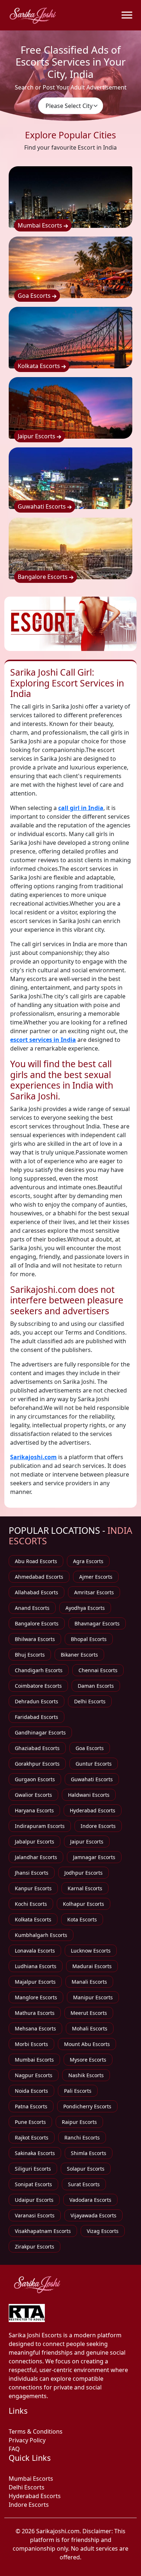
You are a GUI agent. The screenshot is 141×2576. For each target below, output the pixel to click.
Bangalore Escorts (43, 577)
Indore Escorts (98, 1826)
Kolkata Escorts (40, 366)
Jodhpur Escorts (84, 1873)
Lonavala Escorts (35, 1951)
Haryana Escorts (34, 1810)
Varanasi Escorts (35, 2215)
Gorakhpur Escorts (37, 1764)
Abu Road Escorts (36, 1561)
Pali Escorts (78, 2091)
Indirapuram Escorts (40, 1826)
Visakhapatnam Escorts (43, 2231)
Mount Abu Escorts (87, 2044)
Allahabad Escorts (37, 1592)
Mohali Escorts (90, 2028)
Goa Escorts (35, 296)
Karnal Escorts (85, 1888)
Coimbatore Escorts (38, 1686)
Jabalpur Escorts (35, 1842)
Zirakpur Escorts (35, 2247)
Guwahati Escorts (42, 506)
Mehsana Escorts (35, 2028)
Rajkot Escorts (32, 2137)
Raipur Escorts (79, 2122)
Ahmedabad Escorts (39, 1577)
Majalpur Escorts (35, 1982)
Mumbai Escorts (41, 225)
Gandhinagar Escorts (40, 1732)
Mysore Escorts (88, 2060)
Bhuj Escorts (30, 1655)
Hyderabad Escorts (93, 1810)
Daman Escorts (96, 1686)
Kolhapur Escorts (84, 1904)
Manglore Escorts (36, 1997)
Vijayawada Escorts (93, 2215)
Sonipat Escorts (33, 2184)
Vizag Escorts (103, 2231)
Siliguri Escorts (33, 2169)
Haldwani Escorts (89, 1795)
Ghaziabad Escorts (37, 1748)
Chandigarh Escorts (39, 1670)
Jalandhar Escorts (36, 1857)
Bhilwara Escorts (35, 1639)
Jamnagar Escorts (94, 1857)
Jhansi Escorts (32, 1873)
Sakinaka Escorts (35, 2153)
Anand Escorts (32, 1608)
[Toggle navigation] (127, 15)
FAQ (14, 2449)
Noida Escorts (31, 2091)
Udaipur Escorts (34, 2200)
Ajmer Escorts (96, 1577)
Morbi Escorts (31, 2044)
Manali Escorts (89, 1982)
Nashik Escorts (86, 2075)
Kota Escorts (82, 1919)
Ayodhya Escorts (85, 1608)
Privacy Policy (27, 2440)
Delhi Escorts (90, 1701)
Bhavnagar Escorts (97, 1623)
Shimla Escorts (89, 2153)
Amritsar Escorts (94, 1592)
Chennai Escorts (98, 1670)
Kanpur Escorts (33, 1888)
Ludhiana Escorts (36, 1966)
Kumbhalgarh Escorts (41, 1935)
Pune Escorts (30, 2122)
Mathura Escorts (35, 2013)
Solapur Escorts (86, 2169)
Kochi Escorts (31, 1904)
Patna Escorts (31, 2106)
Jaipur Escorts (37, 436)
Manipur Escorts (93, 1997)
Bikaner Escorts (79, 1655)
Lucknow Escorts (91, 1951)
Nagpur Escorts (34, 2075)
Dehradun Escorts (37, 1701)
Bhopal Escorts (89, 1639)
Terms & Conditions (36, 2431)
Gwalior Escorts (33, 1795)
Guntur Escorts (94, 1764)
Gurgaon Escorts (35, 1779)
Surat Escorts (84, 2184)
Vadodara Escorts (90, 2200)
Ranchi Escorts (82, 2137)
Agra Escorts (88, 1561)
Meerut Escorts (89, 2013)
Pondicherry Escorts (87, 2106)
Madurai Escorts (92, 1966)
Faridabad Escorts (37, 1717)
